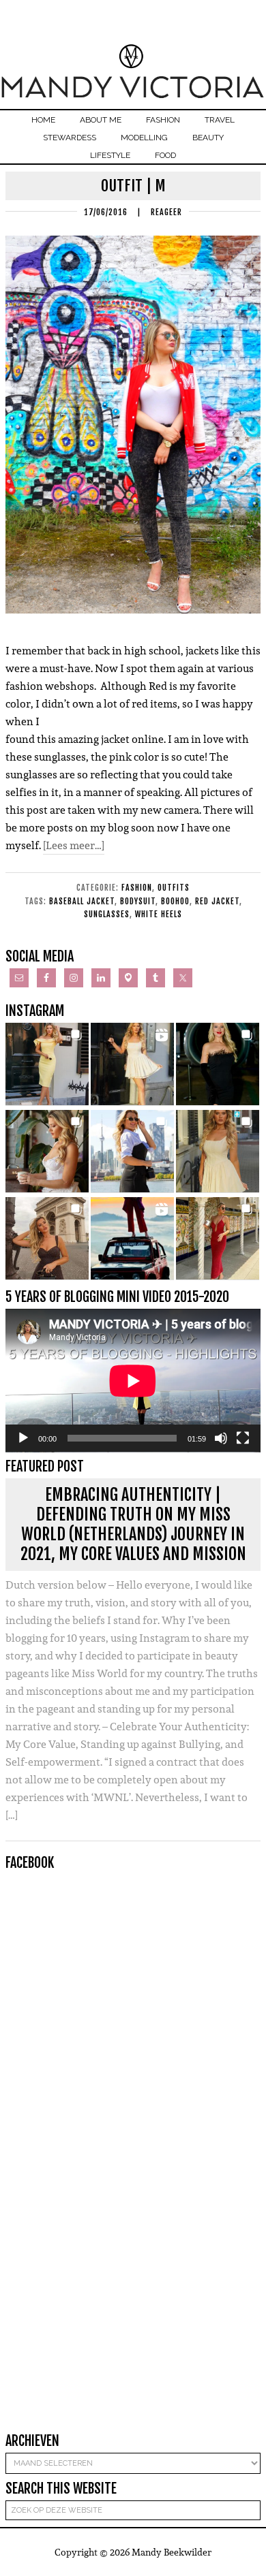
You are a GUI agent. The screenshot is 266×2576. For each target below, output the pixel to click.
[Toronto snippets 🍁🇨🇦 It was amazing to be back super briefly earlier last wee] (47, 1151)
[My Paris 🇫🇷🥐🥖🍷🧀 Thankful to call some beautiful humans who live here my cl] (47, 1239)
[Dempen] (221, 1438)
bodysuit (138, 901)
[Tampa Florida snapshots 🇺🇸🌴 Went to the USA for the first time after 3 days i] (218, 1239)
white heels (159, 914)
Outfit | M (133, 186)
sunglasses (107, 914)
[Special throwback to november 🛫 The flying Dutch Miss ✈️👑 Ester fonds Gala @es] (218, 1064)
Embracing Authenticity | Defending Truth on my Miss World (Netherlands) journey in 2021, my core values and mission (133, 1524)
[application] (133, 1381)
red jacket (217, 901)
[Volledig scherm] (243, 1438)
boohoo (175, 901)
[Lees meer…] (74, 845)
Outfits (174, 888)
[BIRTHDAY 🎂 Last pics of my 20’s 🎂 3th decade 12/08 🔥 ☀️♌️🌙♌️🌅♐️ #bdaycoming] (218, 1151)
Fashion (137, 888)
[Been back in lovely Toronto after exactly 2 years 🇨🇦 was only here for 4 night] (132, 1151)
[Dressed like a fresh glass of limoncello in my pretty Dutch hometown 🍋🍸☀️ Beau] (47, 1064)
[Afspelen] (23, 1438)
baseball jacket (82, 901)
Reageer (166, 212)
